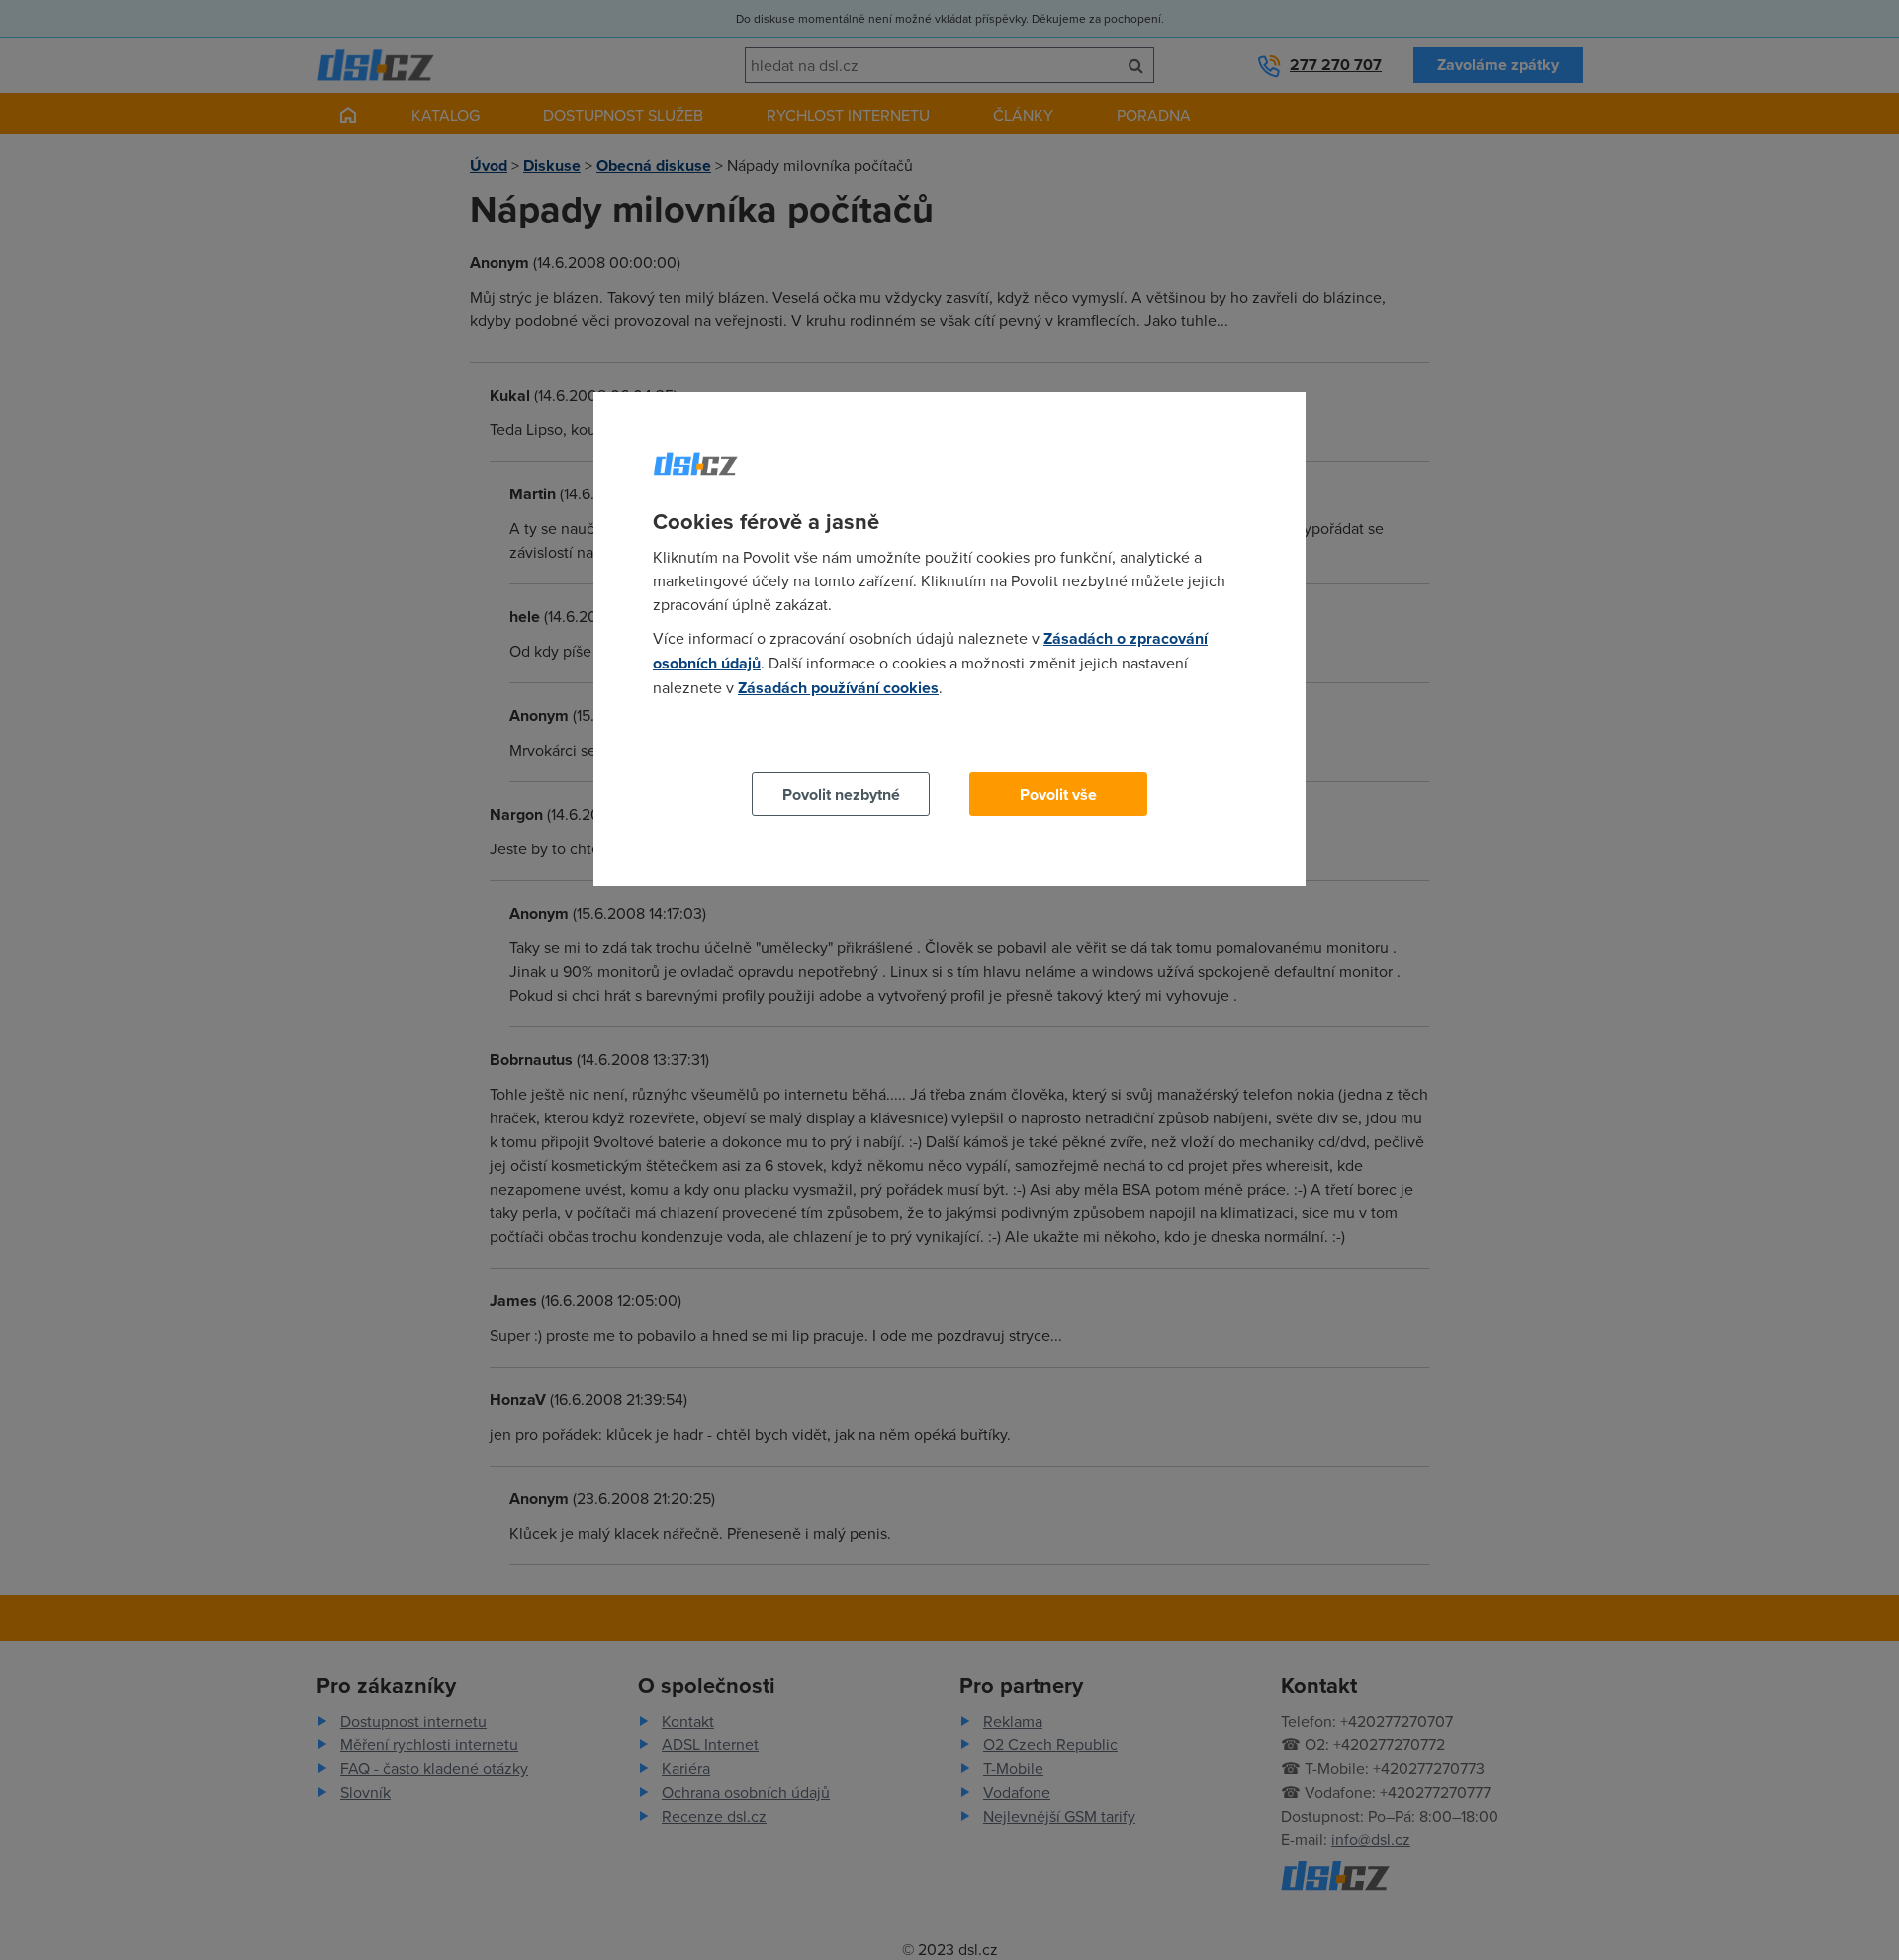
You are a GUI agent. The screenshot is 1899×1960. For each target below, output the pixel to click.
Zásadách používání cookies (838, 688)
